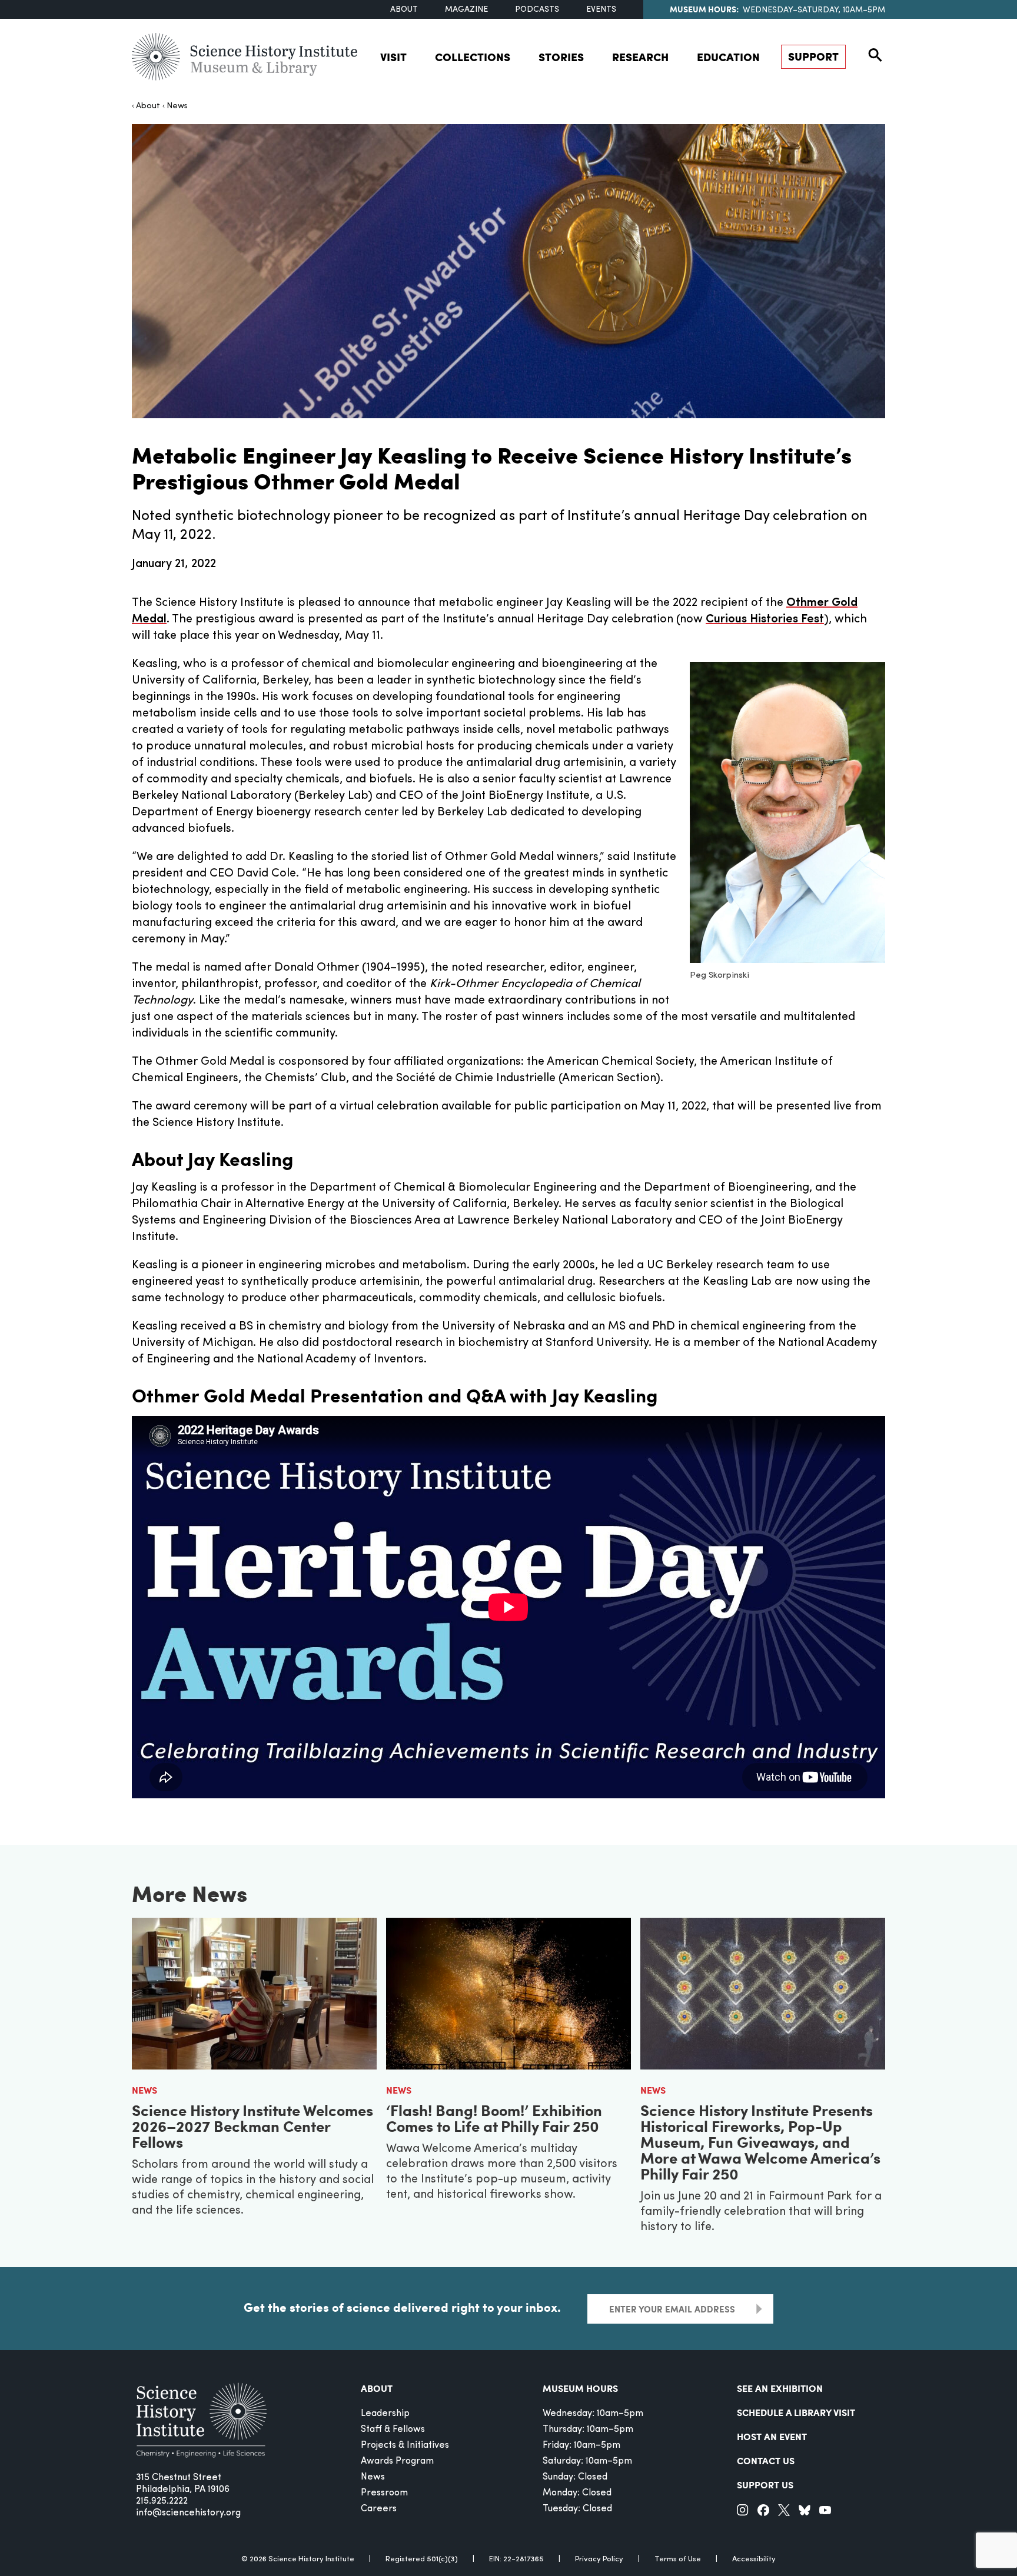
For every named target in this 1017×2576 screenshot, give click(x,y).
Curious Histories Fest (765, 619)
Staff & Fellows (393, 2430)
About (404, 10)
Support (813, 56)
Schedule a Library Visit (796, 2412)
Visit (393, 57)
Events (601, 10)
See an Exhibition (780, 2388)
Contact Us (766, 2460)
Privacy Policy (599, 2559)
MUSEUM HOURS (580, 2388)
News (177, 106)
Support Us (765, 2485)
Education (728, 57)
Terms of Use (678, 2559)
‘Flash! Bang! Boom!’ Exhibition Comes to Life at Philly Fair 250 (494, 2118)
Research (640, 57)
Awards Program (397, 2461)
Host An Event (772, 2436)
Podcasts (537, 10)
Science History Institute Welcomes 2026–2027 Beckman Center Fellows (252, 2126)
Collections (473, 57)
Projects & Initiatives (405, 2445)
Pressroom (384, 2493)
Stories (561, 57)
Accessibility (754, 2559)
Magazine (466, 10)
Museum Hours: (704, 9)
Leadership (385, 2414)
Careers (379, 2509)
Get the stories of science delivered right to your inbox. (402, 2307)
